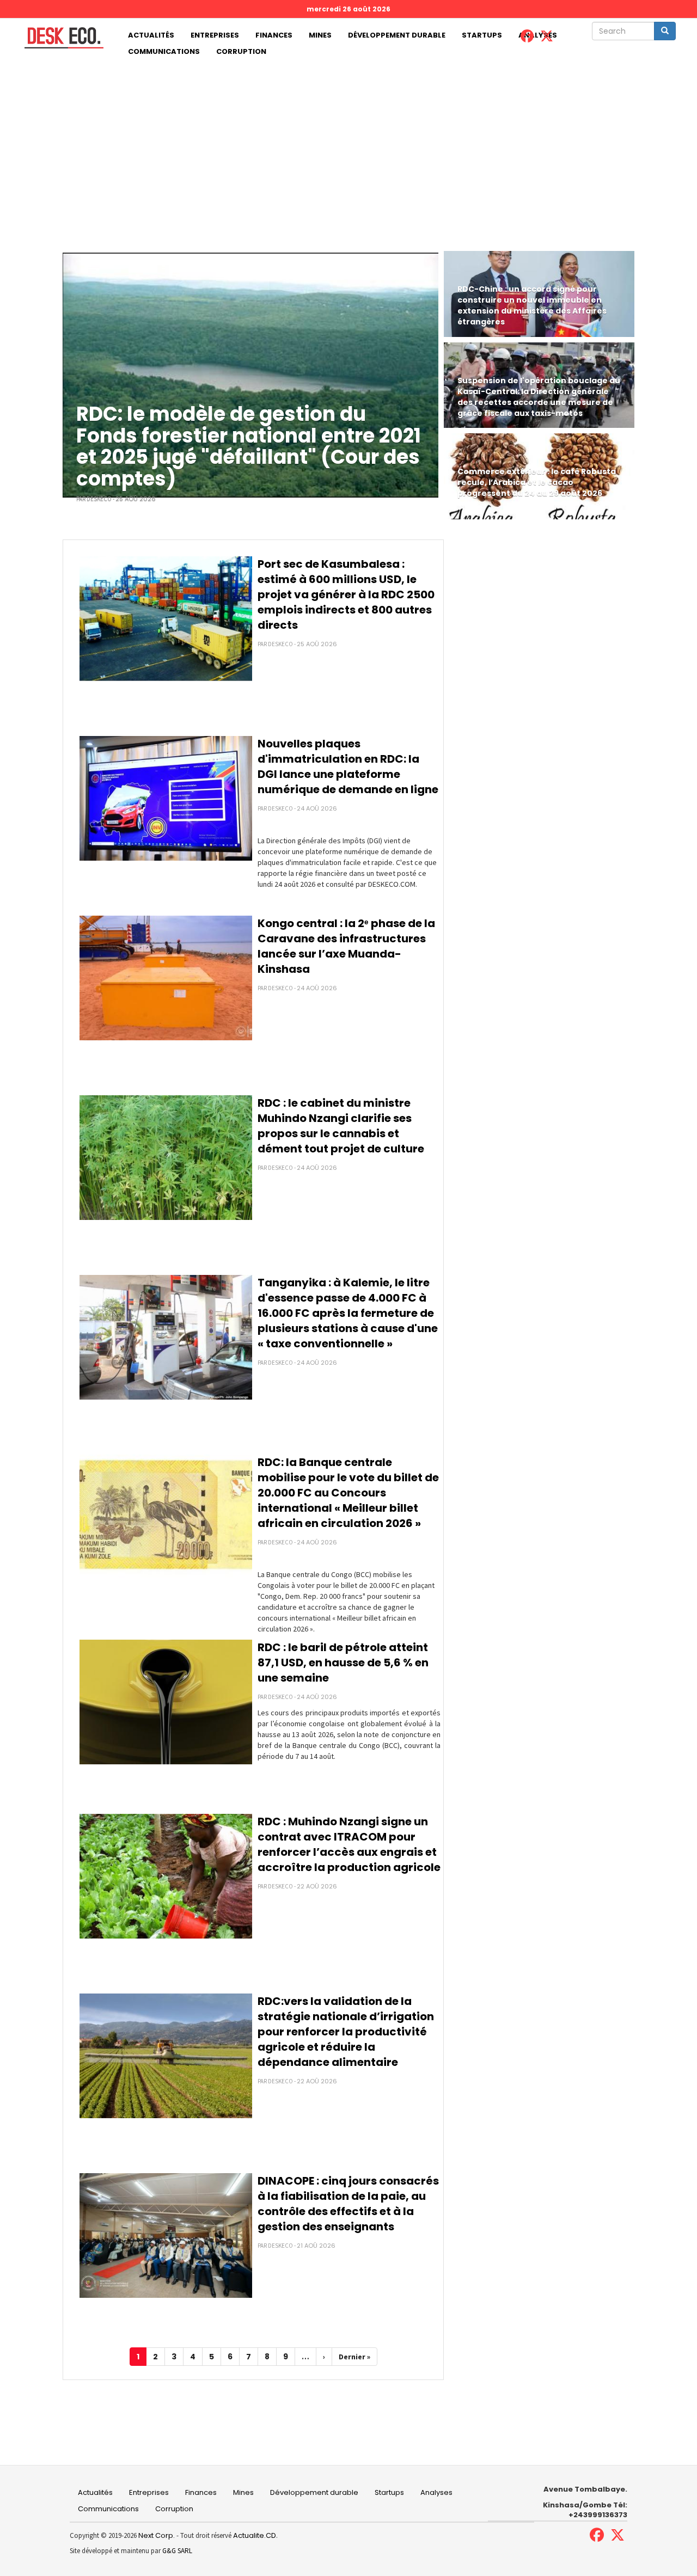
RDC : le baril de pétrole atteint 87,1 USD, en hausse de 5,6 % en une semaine (343, 1663)
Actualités (151, 35)
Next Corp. (157, 2535)
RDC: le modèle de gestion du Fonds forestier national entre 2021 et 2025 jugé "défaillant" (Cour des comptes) (249, 446)
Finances (274, 35)
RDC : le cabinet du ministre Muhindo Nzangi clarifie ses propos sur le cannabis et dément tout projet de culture (341, 1126)
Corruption (241, 51)
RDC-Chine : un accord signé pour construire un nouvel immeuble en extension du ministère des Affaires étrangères (532, 305)
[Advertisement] (348, 142)
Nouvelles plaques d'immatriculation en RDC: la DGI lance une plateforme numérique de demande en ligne (348, 766)
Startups (482, 35)
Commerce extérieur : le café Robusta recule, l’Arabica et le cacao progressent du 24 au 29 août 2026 (537, 482)
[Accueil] (60, 38)
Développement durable (397, 35)
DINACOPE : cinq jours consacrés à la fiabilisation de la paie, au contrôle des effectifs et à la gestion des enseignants (348, 2204)
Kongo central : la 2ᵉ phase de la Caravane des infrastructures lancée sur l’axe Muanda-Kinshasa (346, 946)
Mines (320, 35)
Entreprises (215, 35)
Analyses (436, 2492)
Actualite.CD (254, 2535)
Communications (164, 51)
